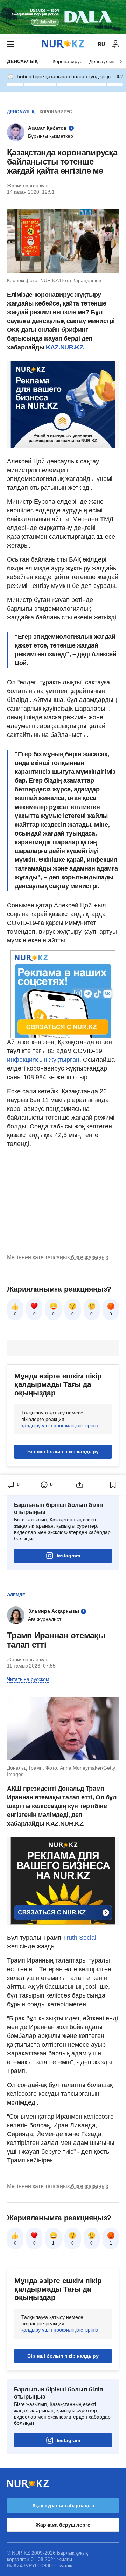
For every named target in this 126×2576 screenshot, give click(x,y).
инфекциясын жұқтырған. (44, 1060)
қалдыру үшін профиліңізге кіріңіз (59, 1425)
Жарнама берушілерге (63, 2525)
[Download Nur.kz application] (63, 17)
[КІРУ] (115, 44)
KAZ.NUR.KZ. (65, 347)
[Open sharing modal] (80, 1485)
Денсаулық (22, 61)
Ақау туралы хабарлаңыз (63, 2505)
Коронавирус (67, 61)
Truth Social (80, 1938)
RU (101, 44)
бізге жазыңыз (90, 1257)
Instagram (68, 1556)
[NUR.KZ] (63, 44)
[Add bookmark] (113, 1485)
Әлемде (16, 1595)
